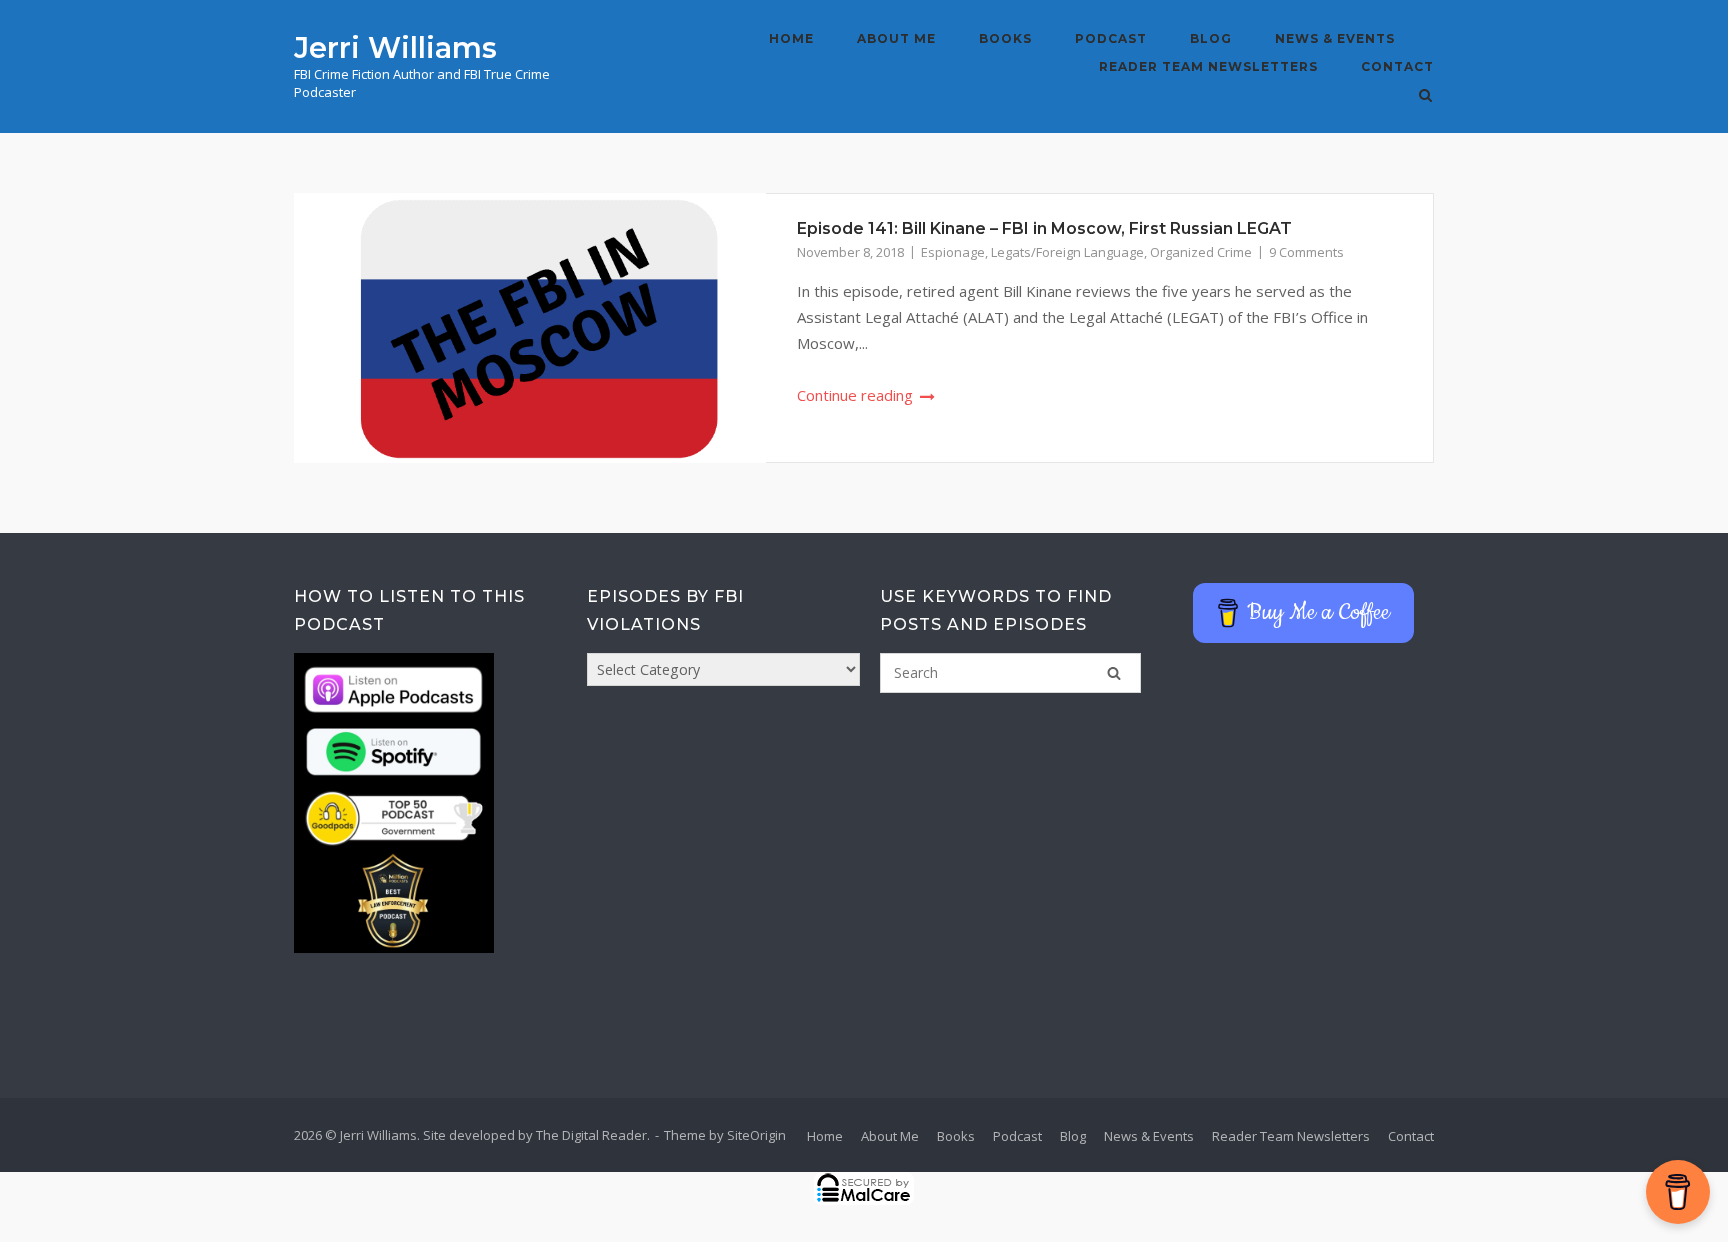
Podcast (1111, 38)
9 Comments (1306, 252)
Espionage (953, 252)
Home (791, 38)
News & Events (1335, 38)
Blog (1211, 38)
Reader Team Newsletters (1208, 66)
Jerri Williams (395, 47)
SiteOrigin (756, 1135)
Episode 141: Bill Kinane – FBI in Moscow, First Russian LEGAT (1044, 228)
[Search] (1114, 673)
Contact (1397, 66)
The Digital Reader (591, 1135)
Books (1005, 38)
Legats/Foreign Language (1067, 252)
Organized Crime (1201, 252)
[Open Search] (1425, 97)
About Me (896, 38)
